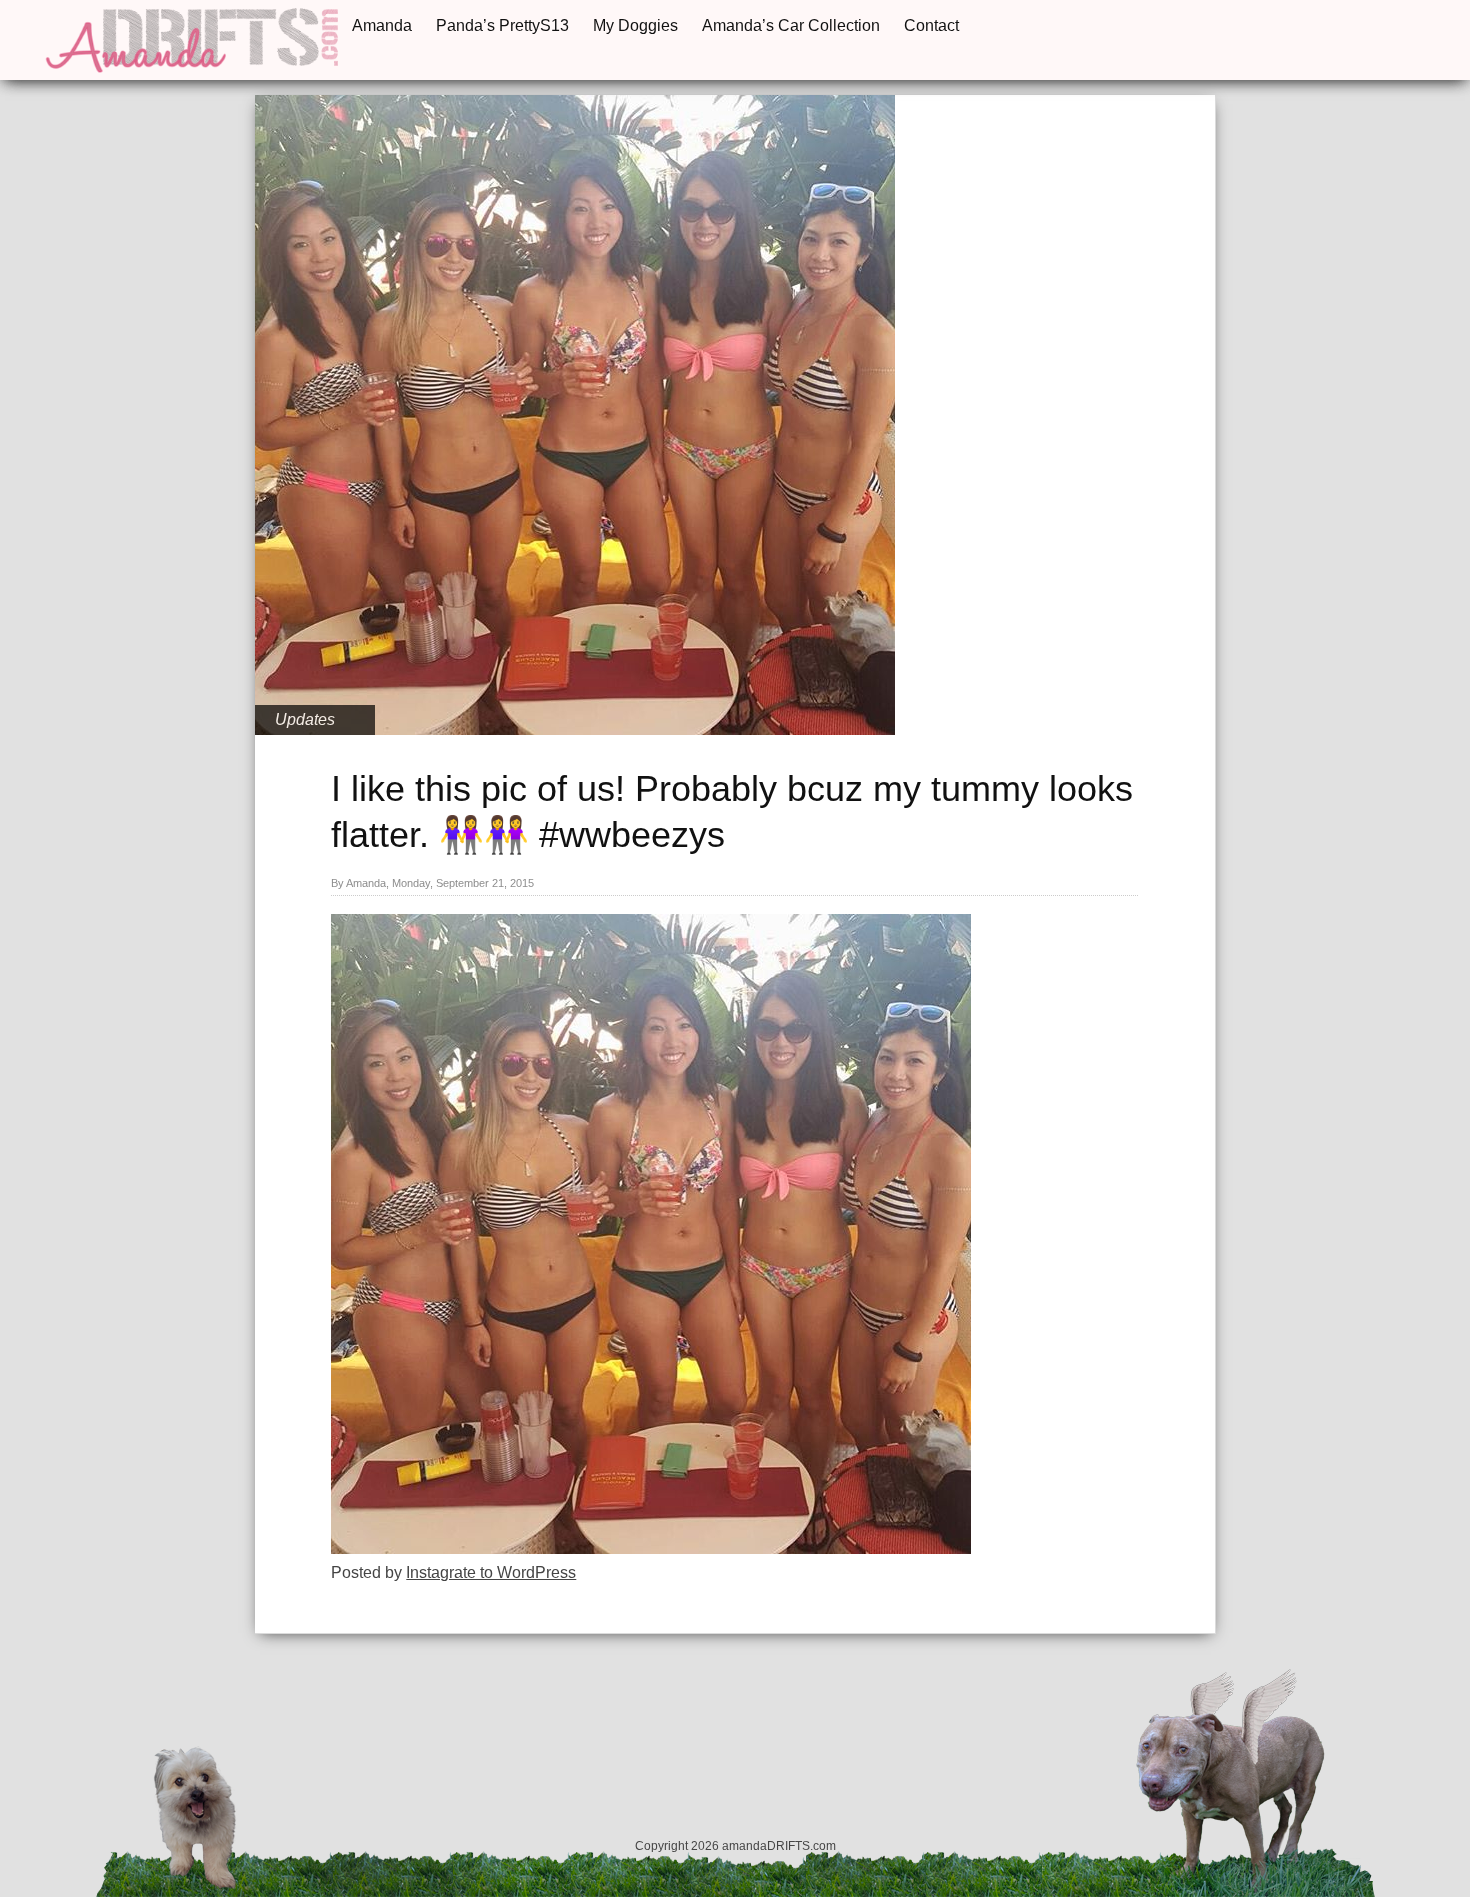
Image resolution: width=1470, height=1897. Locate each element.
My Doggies (635, 25)
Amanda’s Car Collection (791, 25)
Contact (931, 25)
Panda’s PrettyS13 (502, 25)
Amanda (382, 25)
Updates (305, 719)
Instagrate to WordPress (491, 1572)
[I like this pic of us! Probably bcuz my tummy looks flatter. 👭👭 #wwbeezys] (651, 1548)
